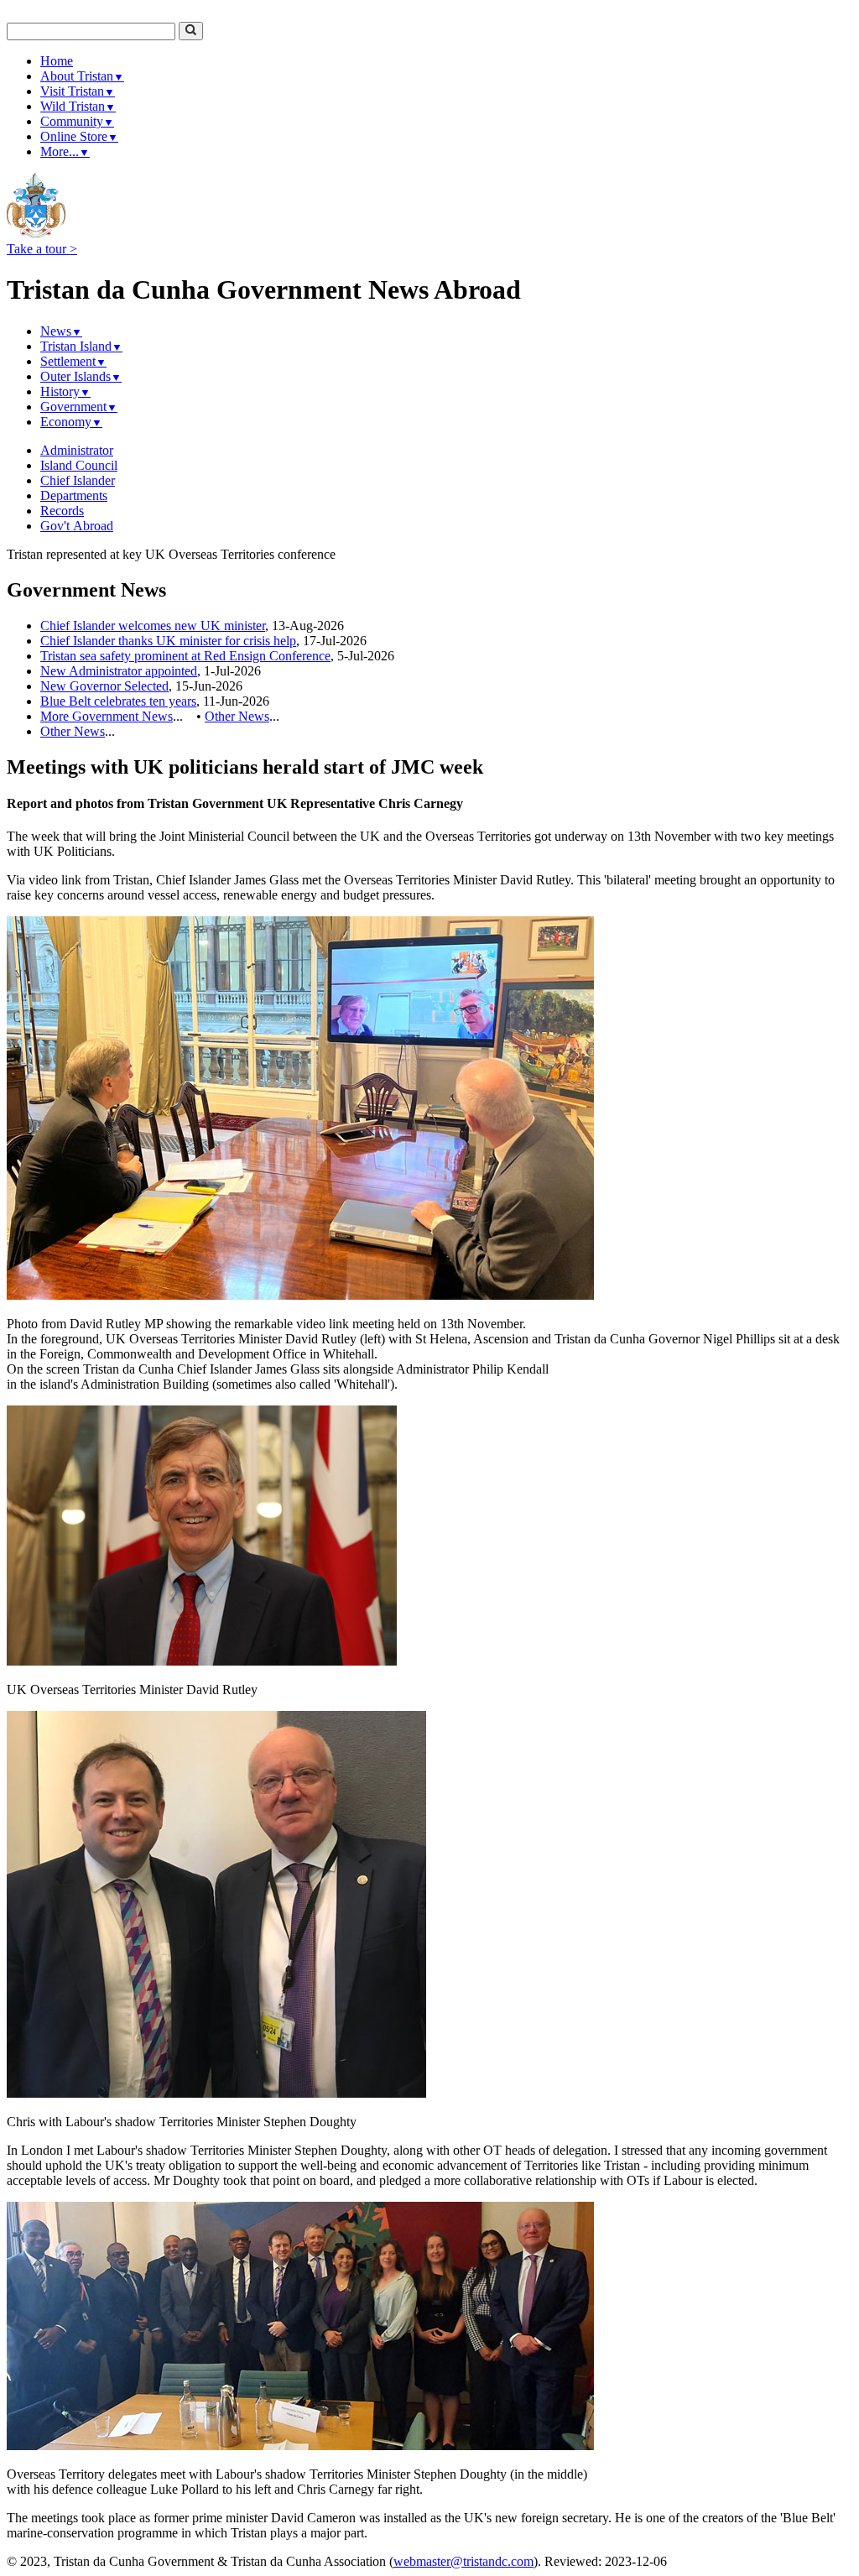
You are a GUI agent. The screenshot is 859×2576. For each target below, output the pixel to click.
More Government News (107, 716)
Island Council (79, 465)
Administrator (77, 450)
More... (65, 151)
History (65, 391)
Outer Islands (81, 376)
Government (79, 407)
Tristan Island (81, 346)
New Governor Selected (104, 686)
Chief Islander (78, 480)
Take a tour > (42, 249)
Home (57, 61)
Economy (71, 422)
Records (62, 511)
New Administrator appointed (119, 671)
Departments (74, 495)
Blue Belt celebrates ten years (118, 701)
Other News (237, 716)
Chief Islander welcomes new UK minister (153, 626)
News (61, 331)
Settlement (73, 361)
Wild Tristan (78, 106)
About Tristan (82, 76)
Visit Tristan (78, 91)
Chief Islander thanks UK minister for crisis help (168, 641)
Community (77, 121)
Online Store (79, 136)
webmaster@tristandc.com (463, 2561)
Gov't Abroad (77, 526)
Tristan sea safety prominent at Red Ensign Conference (185, 656)
